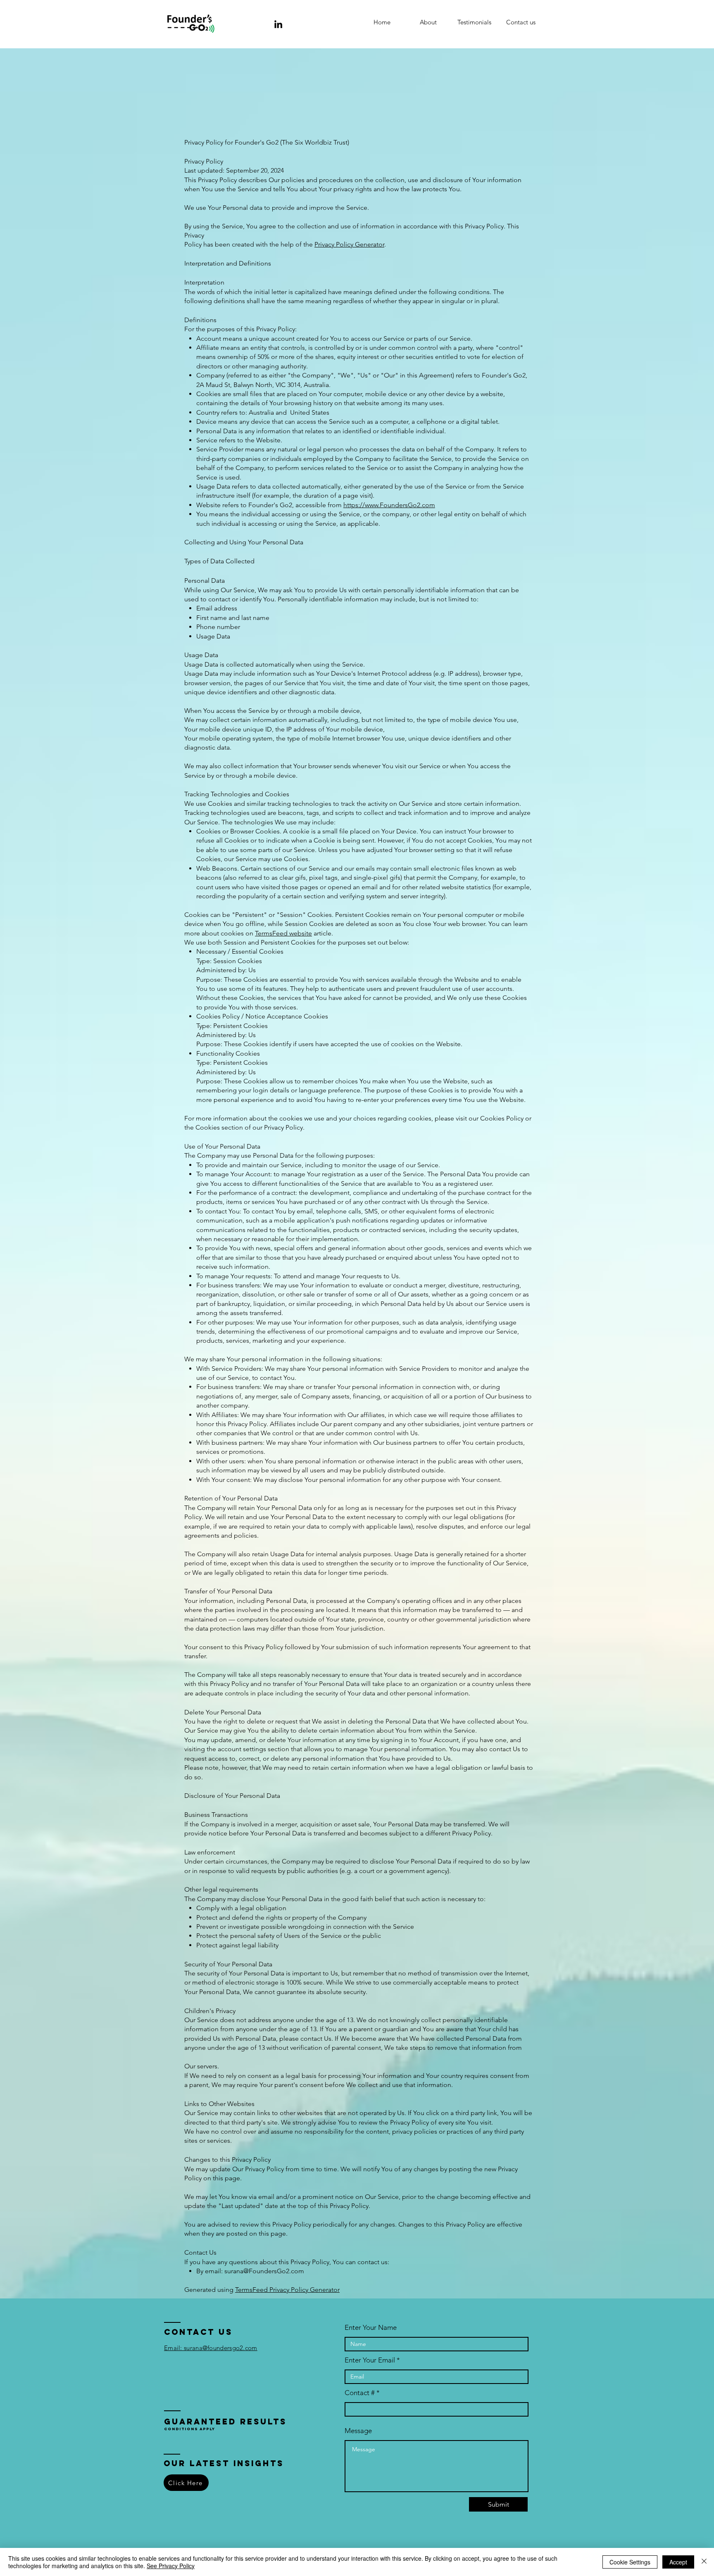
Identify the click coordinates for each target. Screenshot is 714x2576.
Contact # (360, 2393)
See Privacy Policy (171, 2566)
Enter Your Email (370, 2360)
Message (358, 2431)
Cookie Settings (630, 2562)
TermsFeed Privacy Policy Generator (287, 2290)
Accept (678, 2562)
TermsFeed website (283, 933)
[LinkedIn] (278, 24)
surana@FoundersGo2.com (264, 2271)
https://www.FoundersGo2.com (389, 505)
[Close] (704, 2562)
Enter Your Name (371, 2328)
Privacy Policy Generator (349, 244)
